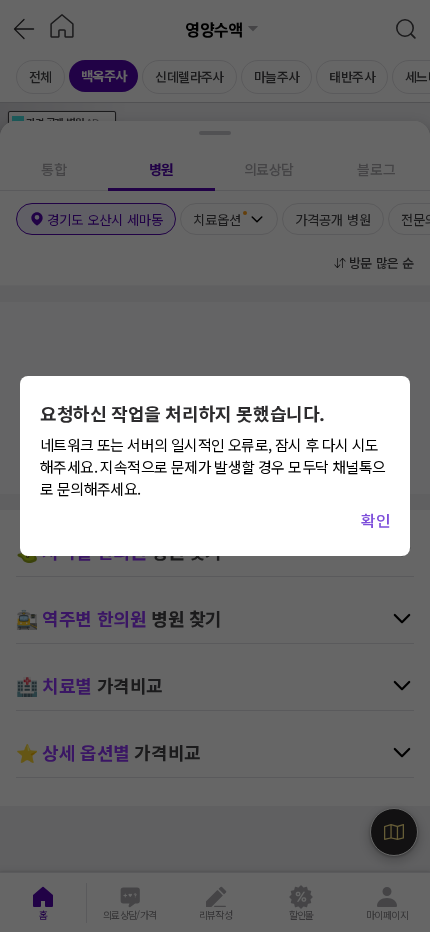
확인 (375, 520)
